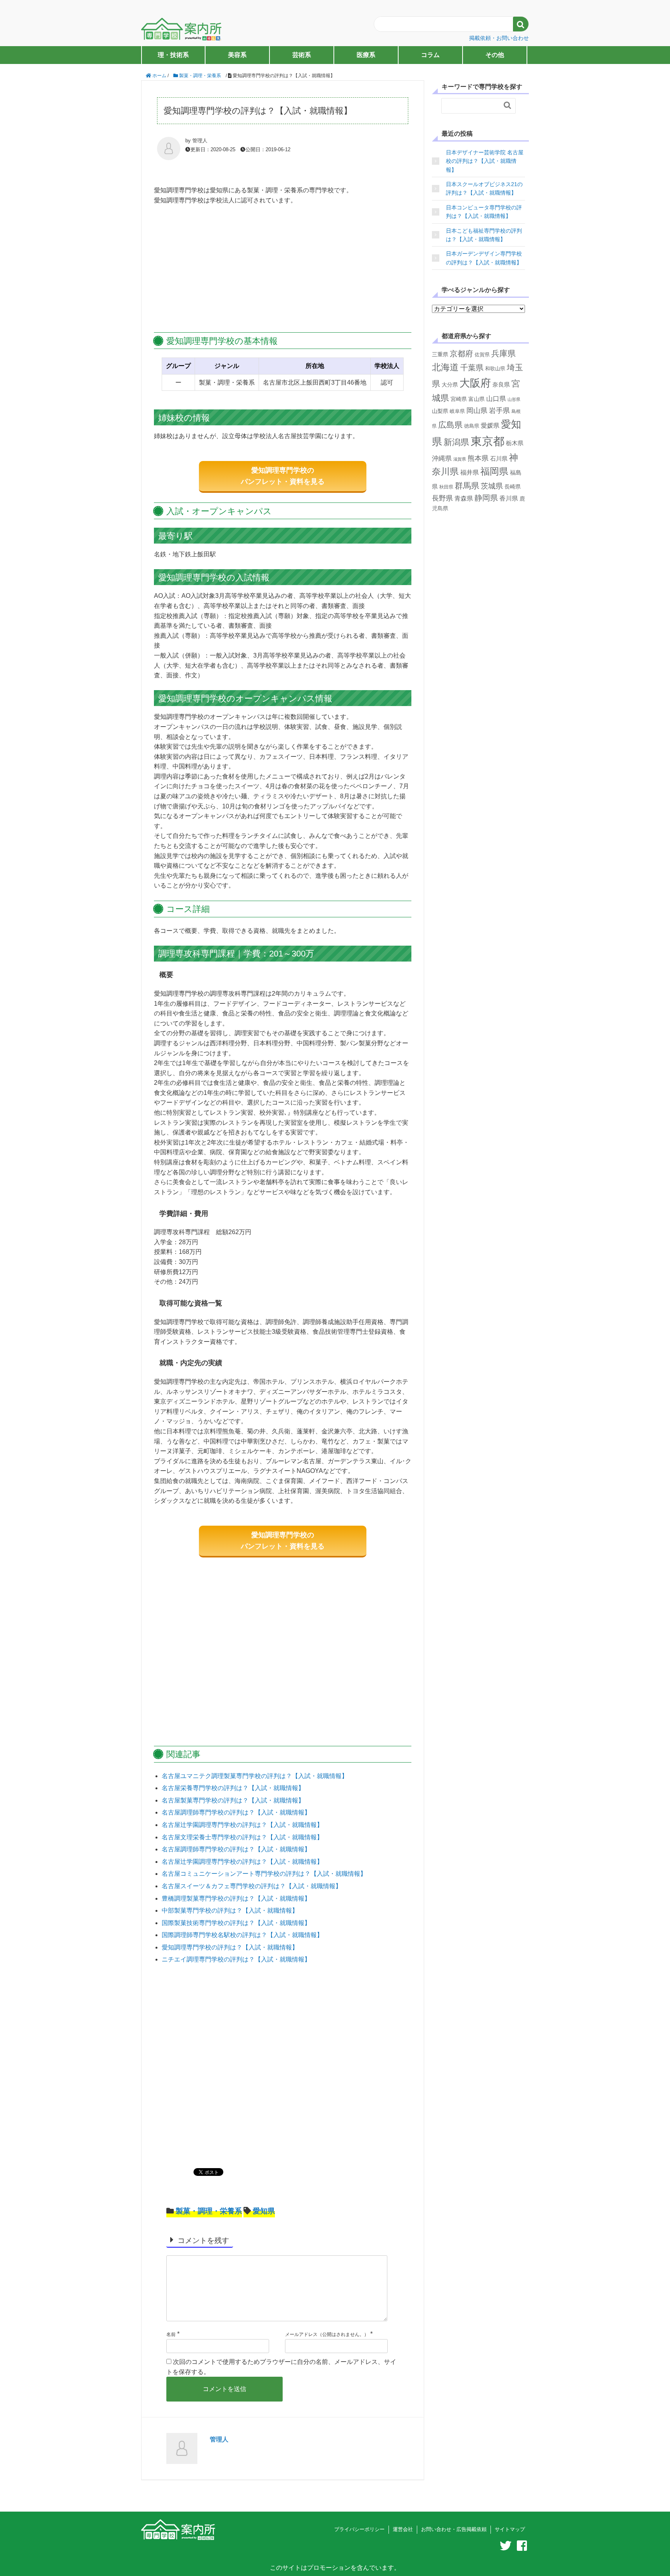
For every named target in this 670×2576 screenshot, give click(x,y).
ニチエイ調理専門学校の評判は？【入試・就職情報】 (236, 1959)
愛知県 (264, 2211)
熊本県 (478, 458)
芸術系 (302, 55)
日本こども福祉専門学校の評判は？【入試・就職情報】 (484, 235)
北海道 (445, 367)
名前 (171, 2334)
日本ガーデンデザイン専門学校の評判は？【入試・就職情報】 (484, 258)
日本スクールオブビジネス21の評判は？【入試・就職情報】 (484, 188)
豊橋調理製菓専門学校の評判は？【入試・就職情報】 (236, 1898)
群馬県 (467, 486)
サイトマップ (510, 2529)
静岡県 (486, 498)
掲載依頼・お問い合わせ (499, 38)
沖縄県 (442, 458)
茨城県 (492, 486)
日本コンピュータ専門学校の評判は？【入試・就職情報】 (484, 212)
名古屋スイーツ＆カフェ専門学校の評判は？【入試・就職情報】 (252, 1886)
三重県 (440, 355)
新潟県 (456, 442)
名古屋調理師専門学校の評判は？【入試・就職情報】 (236, 1812)
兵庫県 (503, 353)
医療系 (366, 55)
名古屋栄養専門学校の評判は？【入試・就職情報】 (233, 1788)
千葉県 (472, 368)
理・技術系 (173, 55)
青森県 (464, 498)
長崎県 (513, 487)
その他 (495, 55)
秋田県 (446, 487)
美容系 (237, 55)
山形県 (514, 399)
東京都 (488, 441)
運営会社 (403, 2529)
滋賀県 (460, 459)
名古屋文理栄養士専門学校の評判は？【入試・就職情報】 (242, 1837)
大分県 (450, 385)
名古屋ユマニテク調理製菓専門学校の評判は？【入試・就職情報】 (255, 1776)
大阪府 (475, 383)
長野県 (442, 498)
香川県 (509, 498)
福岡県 (494, 471)
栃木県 (515, 443)
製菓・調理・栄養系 (209, 2211)
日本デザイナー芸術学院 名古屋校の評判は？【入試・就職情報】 (485, 161)
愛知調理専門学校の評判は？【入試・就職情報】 (230, 1947)
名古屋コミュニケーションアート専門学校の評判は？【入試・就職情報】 (264, 1874)
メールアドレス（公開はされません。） (327, 2334)
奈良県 (501, 384)
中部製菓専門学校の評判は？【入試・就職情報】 (230, 1910)
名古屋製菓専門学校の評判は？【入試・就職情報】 (233, 1800)
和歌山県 (495, 369)
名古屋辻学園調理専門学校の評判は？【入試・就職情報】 (242, 1825)
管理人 (219, 2439)
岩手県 (499, 411)
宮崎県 (459, 399)
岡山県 (477, 410)
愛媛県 (490, 426)
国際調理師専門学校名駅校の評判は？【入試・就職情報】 (242, 1935)
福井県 (470, 472)
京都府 (461, 354)
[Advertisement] (283, 269)
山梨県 (440, 411)
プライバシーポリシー (359, 2529)
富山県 (477, 399)
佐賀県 (482, 355)
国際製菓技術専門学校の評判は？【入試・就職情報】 (236, 1923)
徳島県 (472, 426)
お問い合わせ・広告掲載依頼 (454, 2529)
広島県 (450, 425)
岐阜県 (457, 411)
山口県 (496, 399)
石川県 (499, 458)
